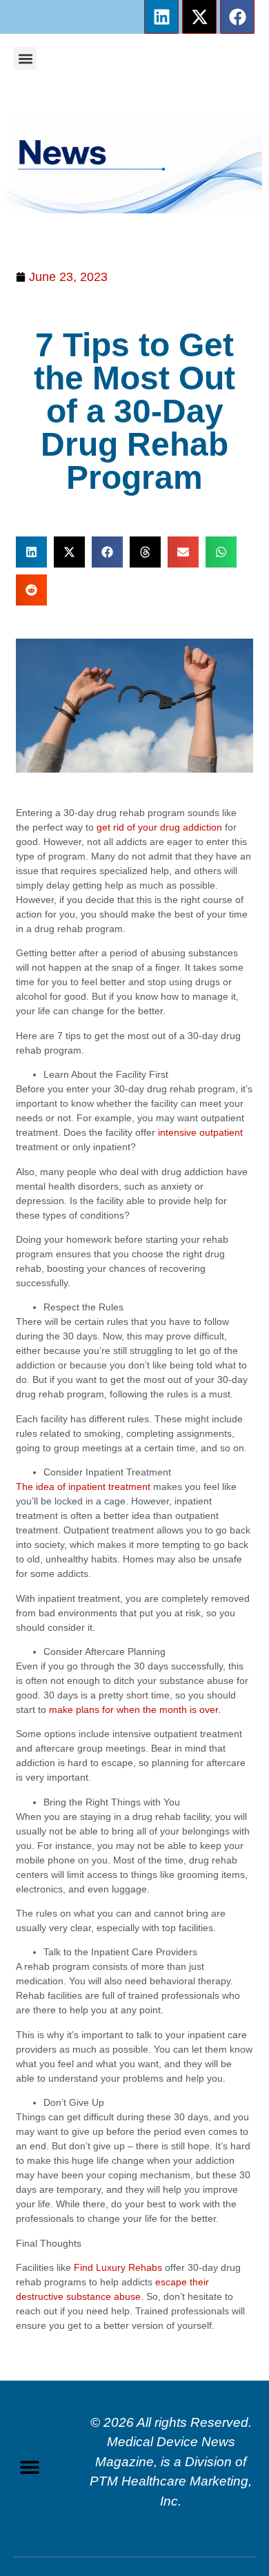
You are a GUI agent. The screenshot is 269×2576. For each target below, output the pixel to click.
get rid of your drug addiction (159, 827)
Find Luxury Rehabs (118, 2267)
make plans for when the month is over (133, 1710)
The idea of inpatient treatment (83, 1486)
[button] (25, 58)
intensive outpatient (200, 1132)
